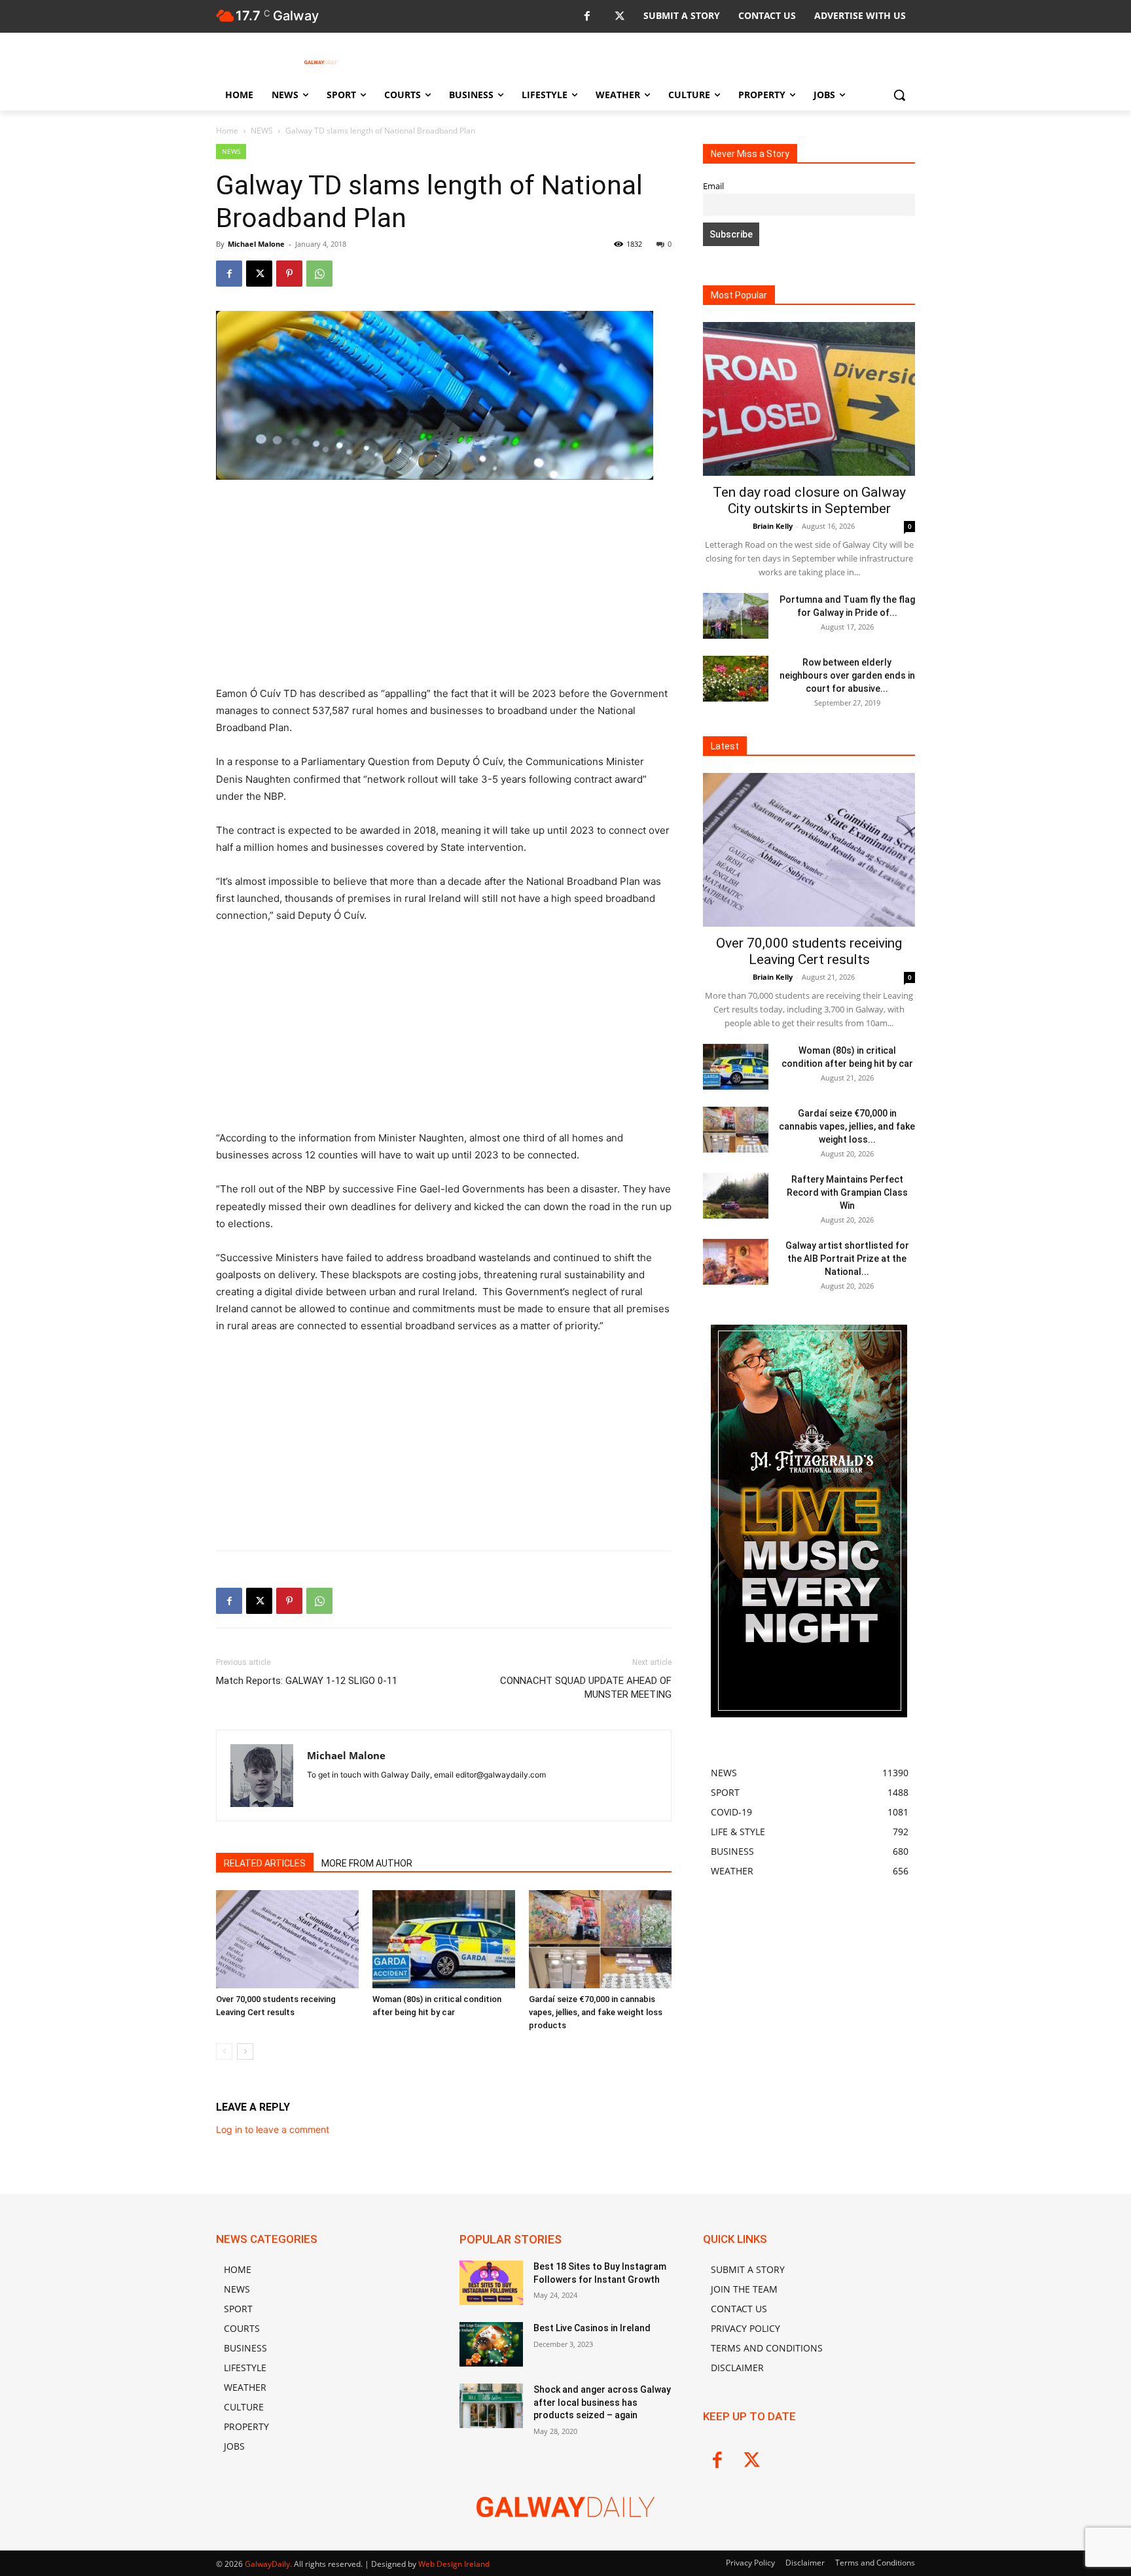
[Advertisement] (444, 588)
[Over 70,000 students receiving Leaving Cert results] (287, 1939)
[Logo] (321, 62)
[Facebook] (587, 17)
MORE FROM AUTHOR (367, 1863)
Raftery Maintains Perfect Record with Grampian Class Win (847, 1192)
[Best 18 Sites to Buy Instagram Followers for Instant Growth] (491, 2283)
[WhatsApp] (319, 274)
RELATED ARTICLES (265, 1863)
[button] (899, 95)
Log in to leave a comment (273, 2129)
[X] (619, 17)
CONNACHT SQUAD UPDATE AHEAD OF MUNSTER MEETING (586, 1688)
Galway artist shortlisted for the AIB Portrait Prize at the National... (847, 1259)
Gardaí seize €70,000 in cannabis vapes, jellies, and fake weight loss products (596, 2012)
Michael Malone (256, 244)
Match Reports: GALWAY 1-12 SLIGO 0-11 (307, 1681)
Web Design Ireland (454, 2564)
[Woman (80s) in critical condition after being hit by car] (444, 1939)
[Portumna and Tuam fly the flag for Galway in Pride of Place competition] (736, 616)
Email (713, 186)
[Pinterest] (289, 274)
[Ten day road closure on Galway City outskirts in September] (809, 399)
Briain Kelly (773, 526)
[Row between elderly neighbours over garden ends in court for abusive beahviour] (736, 679)
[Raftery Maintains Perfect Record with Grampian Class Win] (736, 1196)
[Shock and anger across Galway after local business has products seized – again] (491, 2406)
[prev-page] (224, 2051)
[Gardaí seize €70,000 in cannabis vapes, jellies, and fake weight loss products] (600, 1939)
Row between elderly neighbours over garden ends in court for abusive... (847, 675)
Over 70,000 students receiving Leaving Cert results (809, 951)
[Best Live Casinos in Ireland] (491, 2344)
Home (227, 131)
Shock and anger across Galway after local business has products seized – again (602, 2402)
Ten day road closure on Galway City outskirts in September (809, 500)
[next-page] (245, 2051)
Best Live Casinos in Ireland (592, 2328)
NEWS (262, 131)
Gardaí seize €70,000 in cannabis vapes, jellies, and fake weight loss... (847, 1126)
